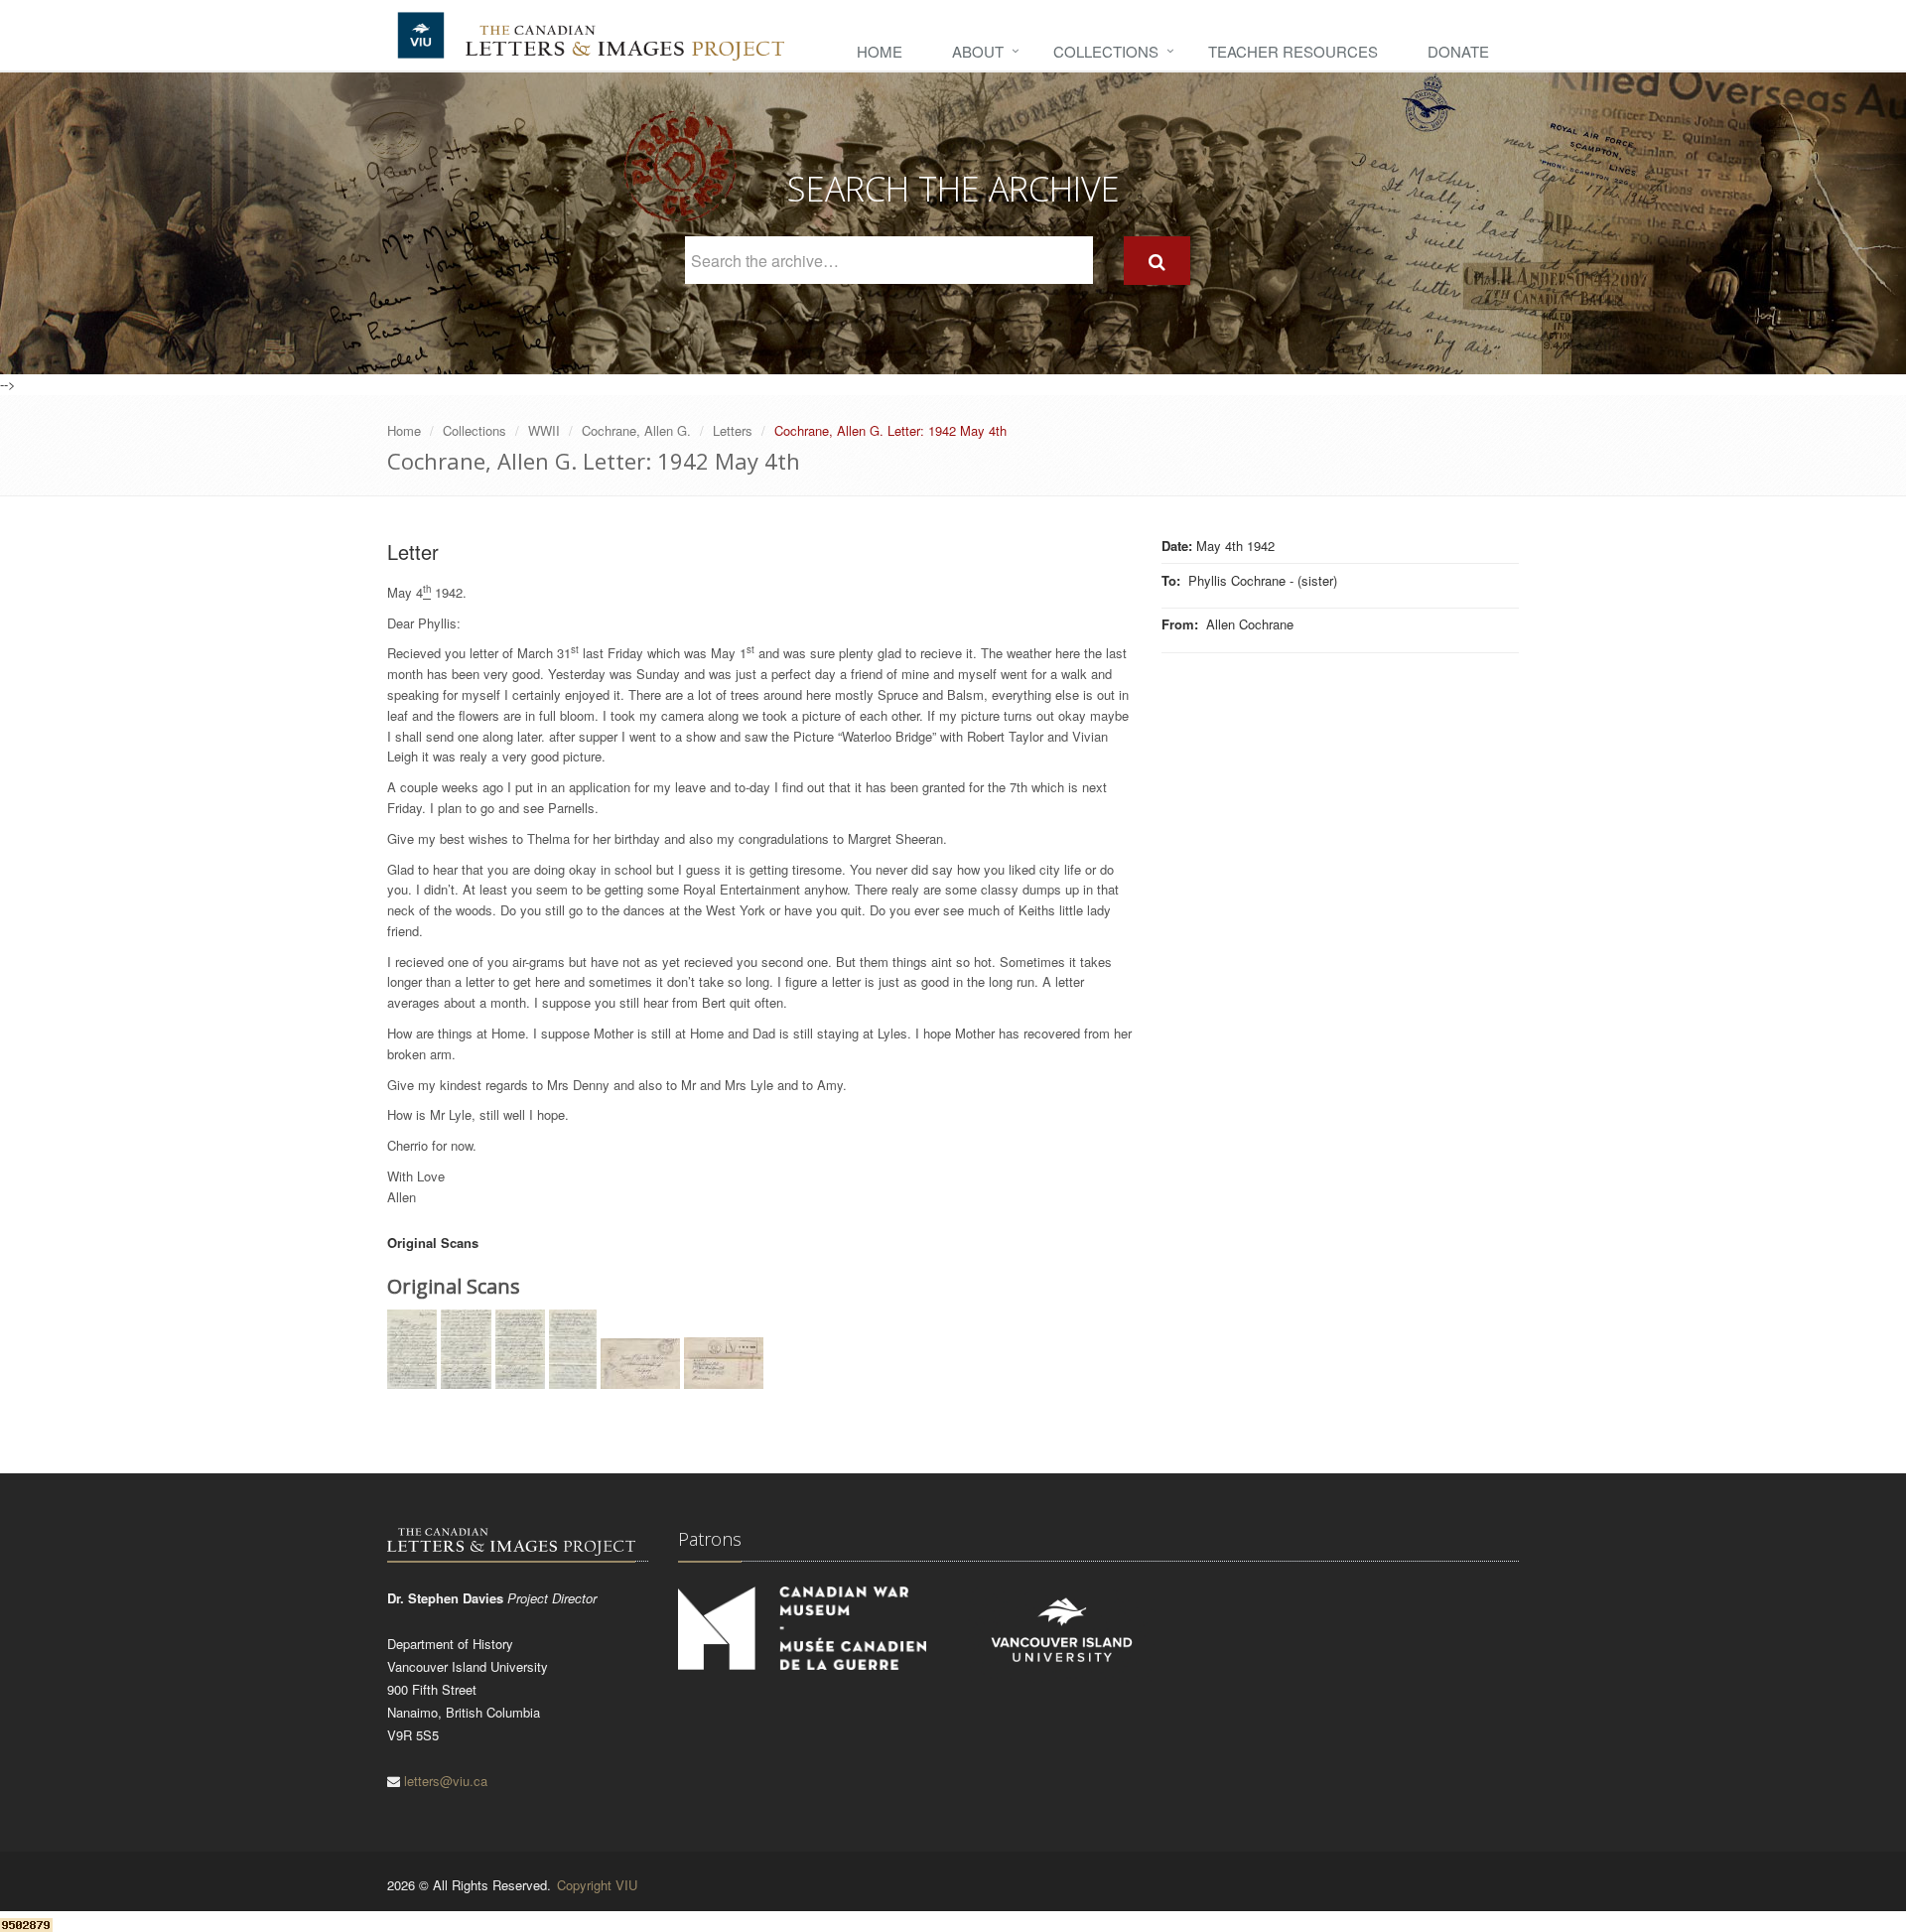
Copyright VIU (597, 1885)
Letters (733, 430)
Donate (1458, 51)
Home (880, 51)
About (978, 51)
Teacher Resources (1293, 51)
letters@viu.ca (446, 1781)
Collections (1106, 51)
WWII (544, 430)
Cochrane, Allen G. (636, 430)
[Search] (1157, 261)
